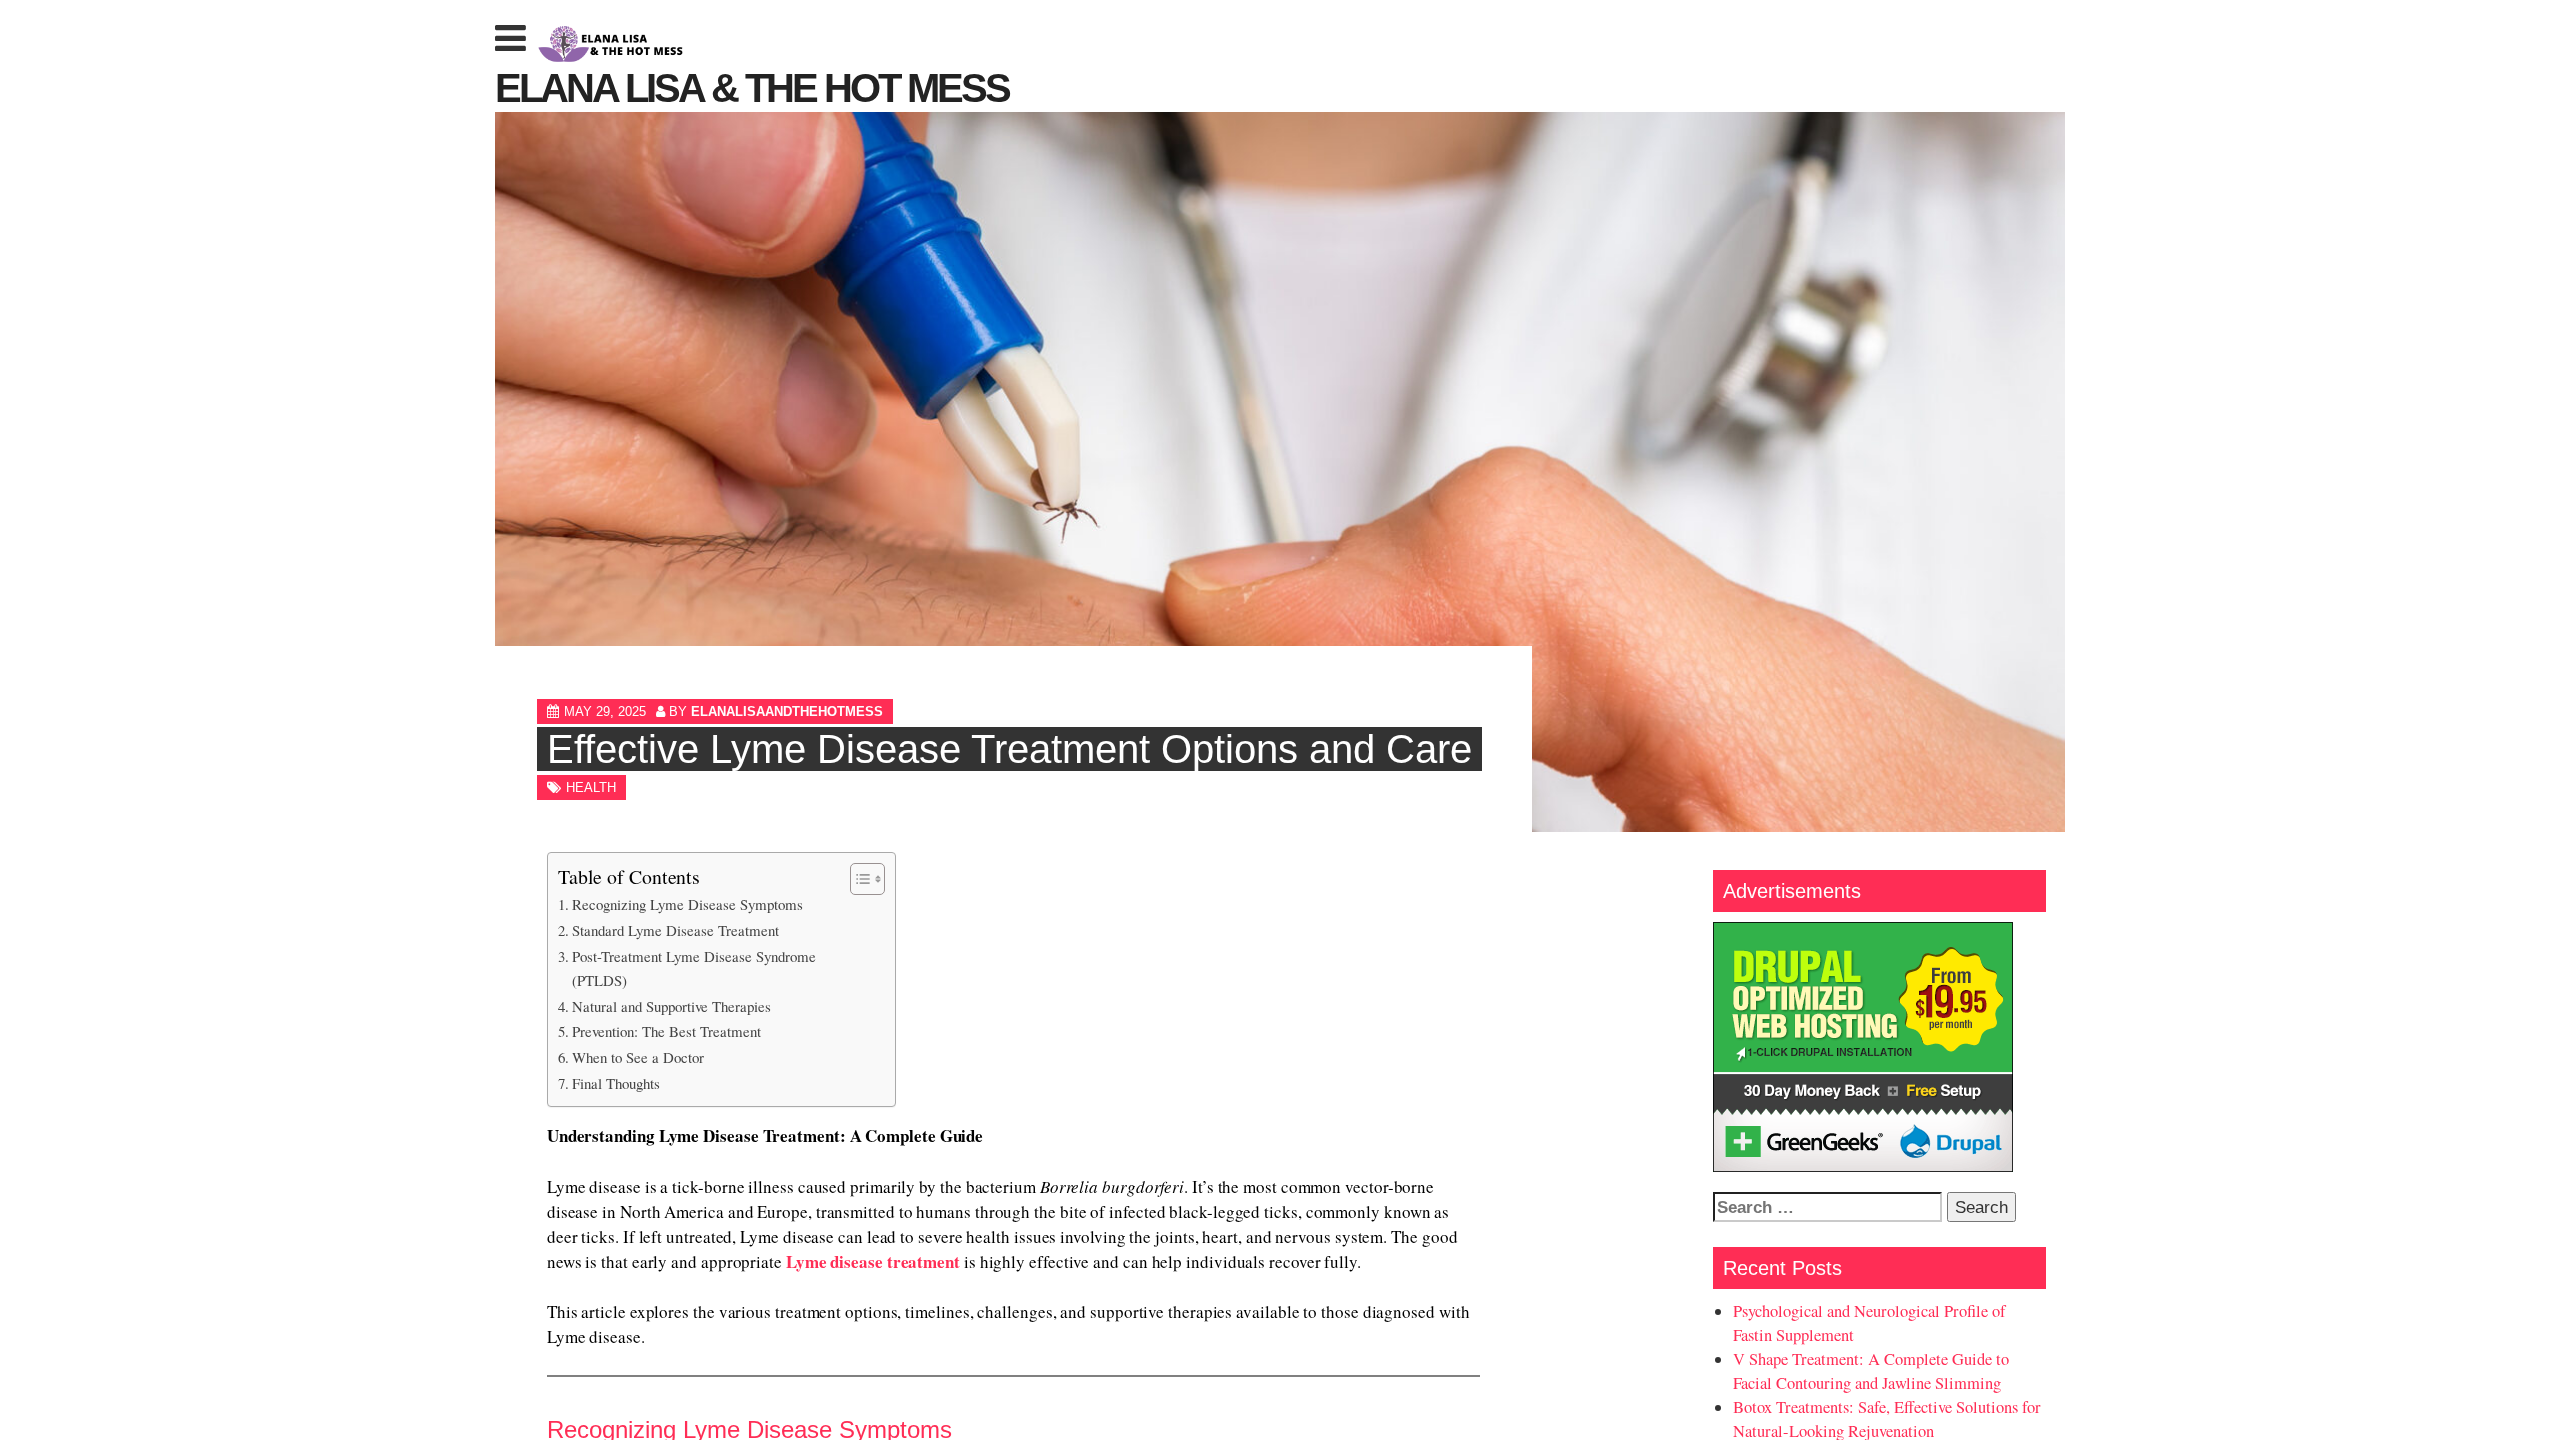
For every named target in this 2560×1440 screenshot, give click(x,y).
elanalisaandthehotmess (787, 711)
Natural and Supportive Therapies (671, 1006)
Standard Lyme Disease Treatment (675, 930)
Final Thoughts (616, 1083)
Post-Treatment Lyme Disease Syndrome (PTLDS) (694, 968)
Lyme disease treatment (873, 1261)
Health (591, 787)
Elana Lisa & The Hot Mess (752, 88)
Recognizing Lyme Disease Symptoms (687, 904)
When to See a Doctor (638, 1057)
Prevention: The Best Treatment (666, 1031)
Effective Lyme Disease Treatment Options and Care (1009, 749)
